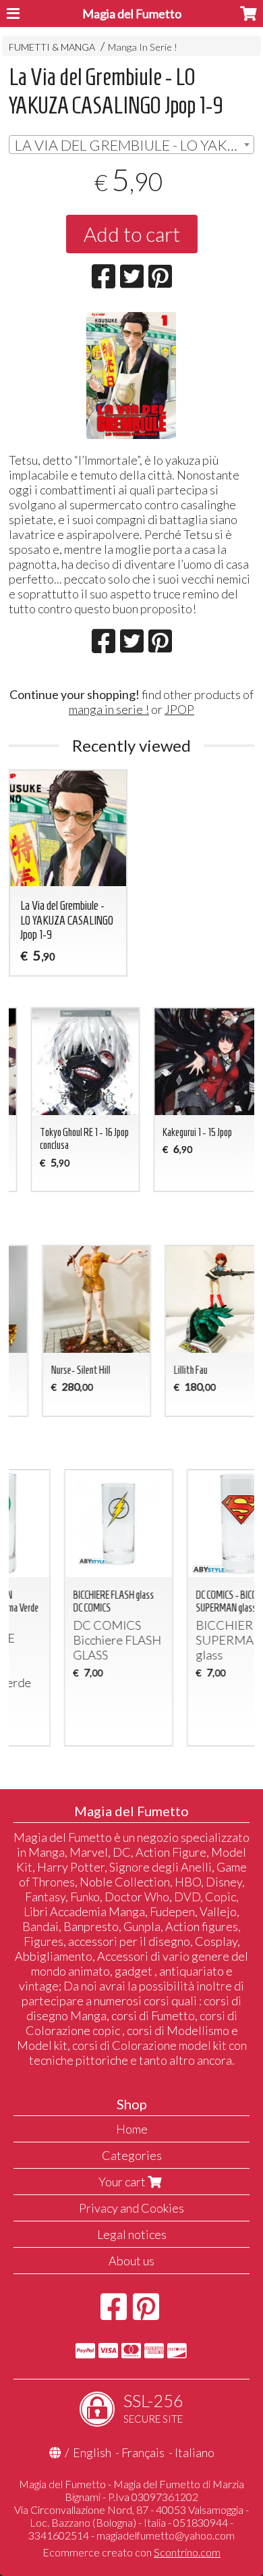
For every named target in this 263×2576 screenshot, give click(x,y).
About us (131, 2261)
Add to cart (132, 234)
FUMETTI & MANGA (52, 47)
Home (132, 2129)
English (92, 2452)
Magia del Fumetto (132, 14)
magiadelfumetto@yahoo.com (166, 2535)
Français (143, 2452)
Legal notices (132, 2234)
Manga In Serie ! (143, 47)
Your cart (123, 2182)
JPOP (179, 709)
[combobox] (131, 145)
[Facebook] (114, 2313)
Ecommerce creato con (131, 2552)
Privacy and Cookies (131, 2208)
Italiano (195, 2452)
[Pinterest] (146, 2313)
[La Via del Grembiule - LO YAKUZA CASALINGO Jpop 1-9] (131, 376)
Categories (132, 2155)
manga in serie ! (109, 709)
